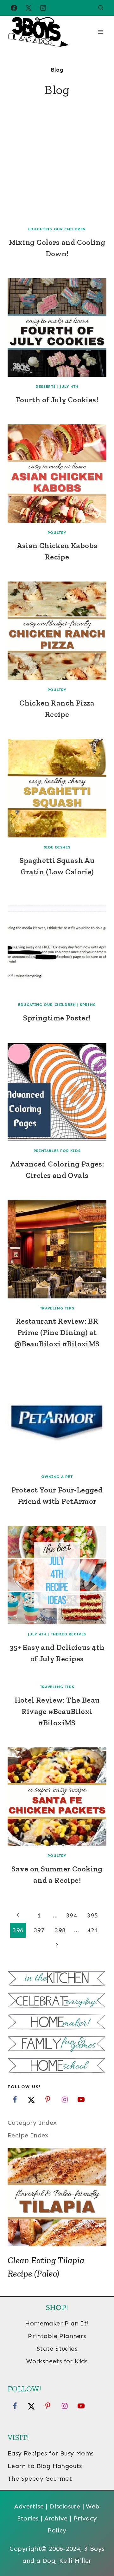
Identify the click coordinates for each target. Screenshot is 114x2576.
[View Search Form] (101, 8)
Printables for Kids (57, 1151)
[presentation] (57, 170)
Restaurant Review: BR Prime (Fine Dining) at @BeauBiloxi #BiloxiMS (57, 1332)
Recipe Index (28, 2135)
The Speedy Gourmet (40, 2479)
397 (39, 1930)
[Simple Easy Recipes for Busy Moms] (57, 1979)
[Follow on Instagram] (65, 2100)
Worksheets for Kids (57, 2361)
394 (72, 1915)
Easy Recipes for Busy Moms (51, 2453)
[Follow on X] (31, 2100)
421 (92, 1930)
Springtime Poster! (57, 1018)
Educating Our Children (57, 229)
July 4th (69, 387)
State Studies (57, 2349)
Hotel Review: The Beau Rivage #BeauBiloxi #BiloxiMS (57, 1711)
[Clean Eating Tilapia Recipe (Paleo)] (57, 2197)
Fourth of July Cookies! (57, 400)
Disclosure (65, 2506)
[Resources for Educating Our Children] (57, 2066)
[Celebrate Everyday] (57, 2001)
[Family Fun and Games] (57, 2044)
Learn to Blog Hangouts (45, 2466)
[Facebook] (14, 8)
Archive (56, 2518)
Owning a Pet (57, 1477)
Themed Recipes (68, 1634)
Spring (88, 1005)
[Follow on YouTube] (81, 2100)
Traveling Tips (57, 1308)
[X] (28, 8)
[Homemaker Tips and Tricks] (57, 2023)
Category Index (32, 2123)
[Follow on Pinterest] (48, 2100)
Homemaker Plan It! (57, 2323)
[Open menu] (101, 32)
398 (60, 1930)
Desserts (46, 387)
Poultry (57, 533)
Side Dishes (57, 847)
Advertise (29, 2506)
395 (92, 1915)
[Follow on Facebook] (15, 2100)
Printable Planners (57, 2336)
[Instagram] (43, 8)
